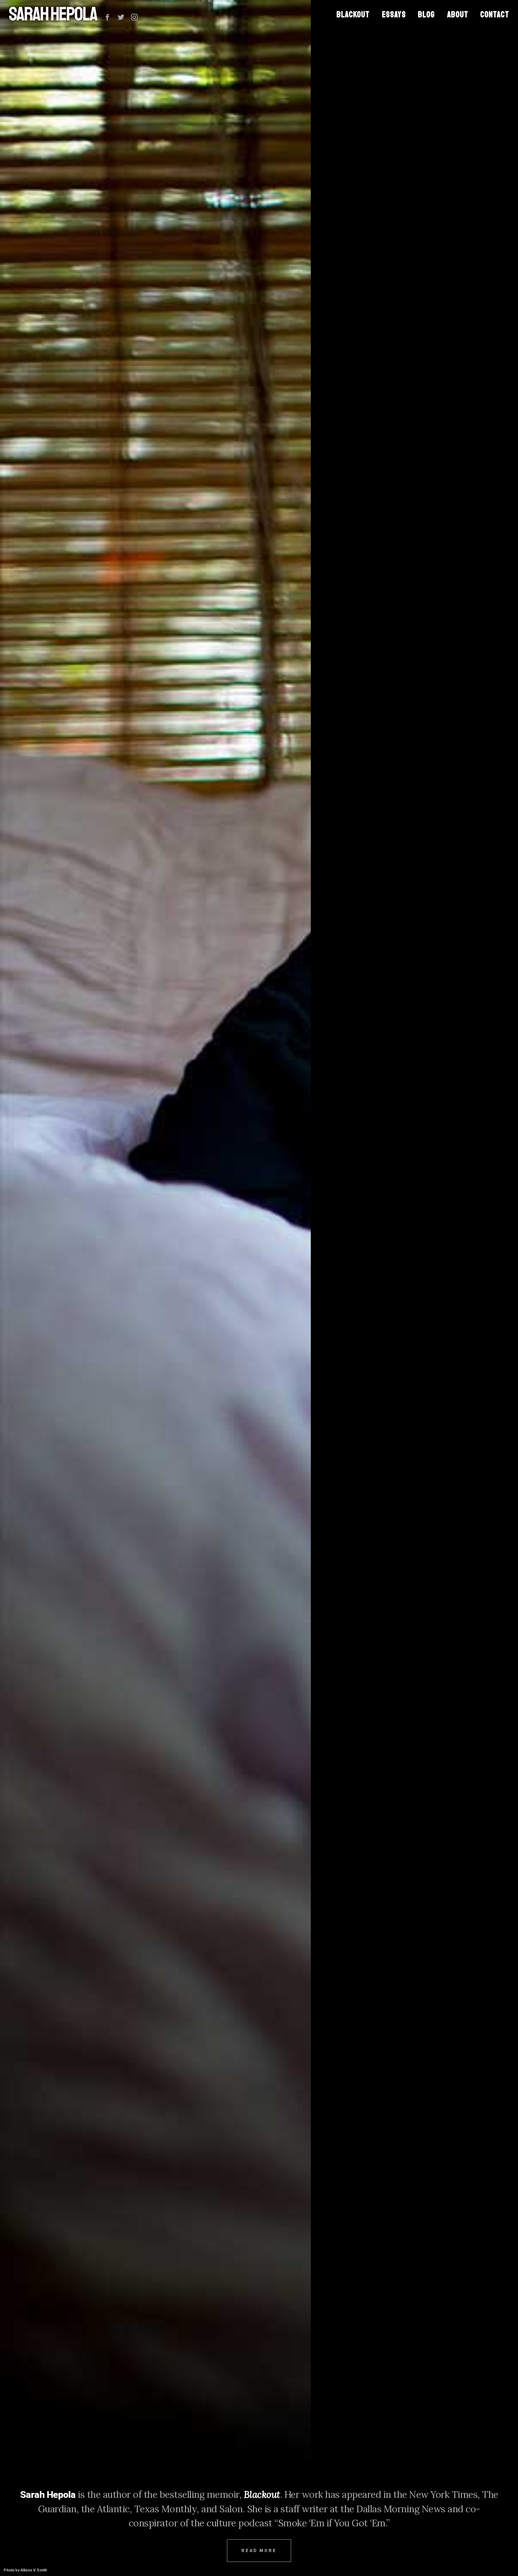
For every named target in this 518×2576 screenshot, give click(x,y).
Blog (426, 14)
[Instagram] (134, 17)
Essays (394, 14)
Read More (259, 2551)
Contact (495, 14)
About (458, 14)
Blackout (353, 14)
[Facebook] (107, 17)
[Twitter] (121, 17)
